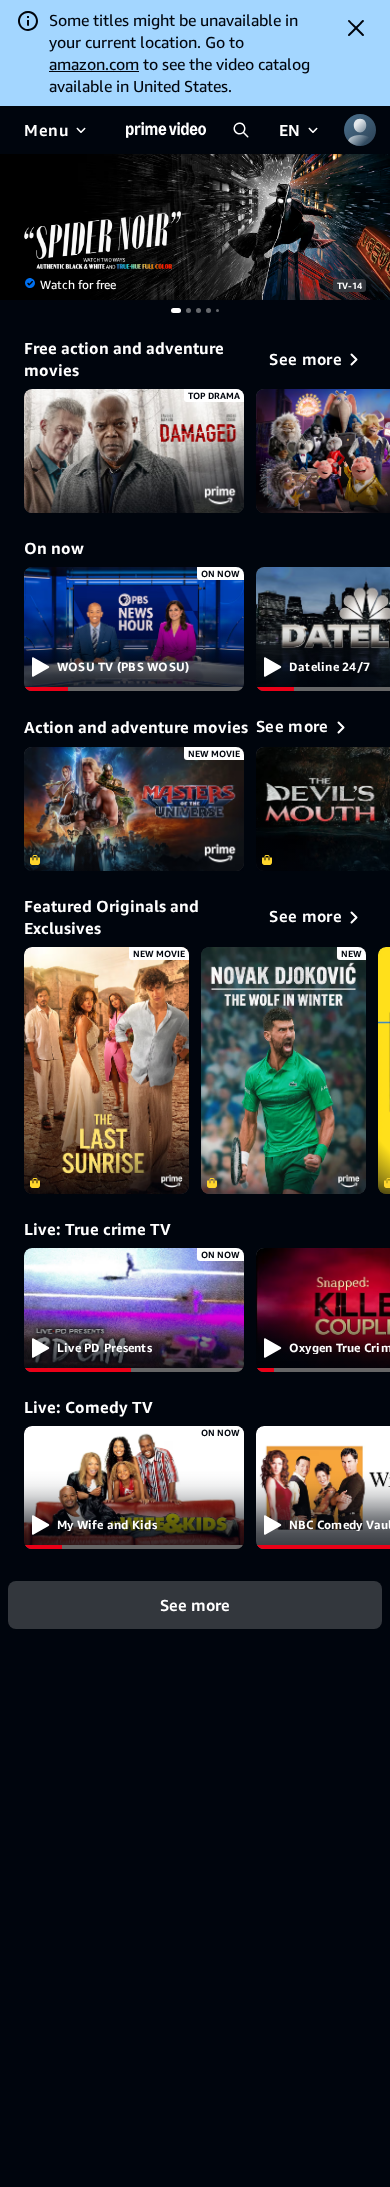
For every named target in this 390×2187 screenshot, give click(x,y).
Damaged (134, 451)
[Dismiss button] (356, 28)
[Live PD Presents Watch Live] (134, 1310)
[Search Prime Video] (241, 130)
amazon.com (94, 64)
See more (195, 1605)
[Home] (166, 130)
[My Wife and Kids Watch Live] (134, 1488)
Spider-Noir (195, 227)
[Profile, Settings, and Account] (360, 130)
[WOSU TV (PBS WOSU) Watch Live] (134, 629)
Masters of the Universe (134, 809)
